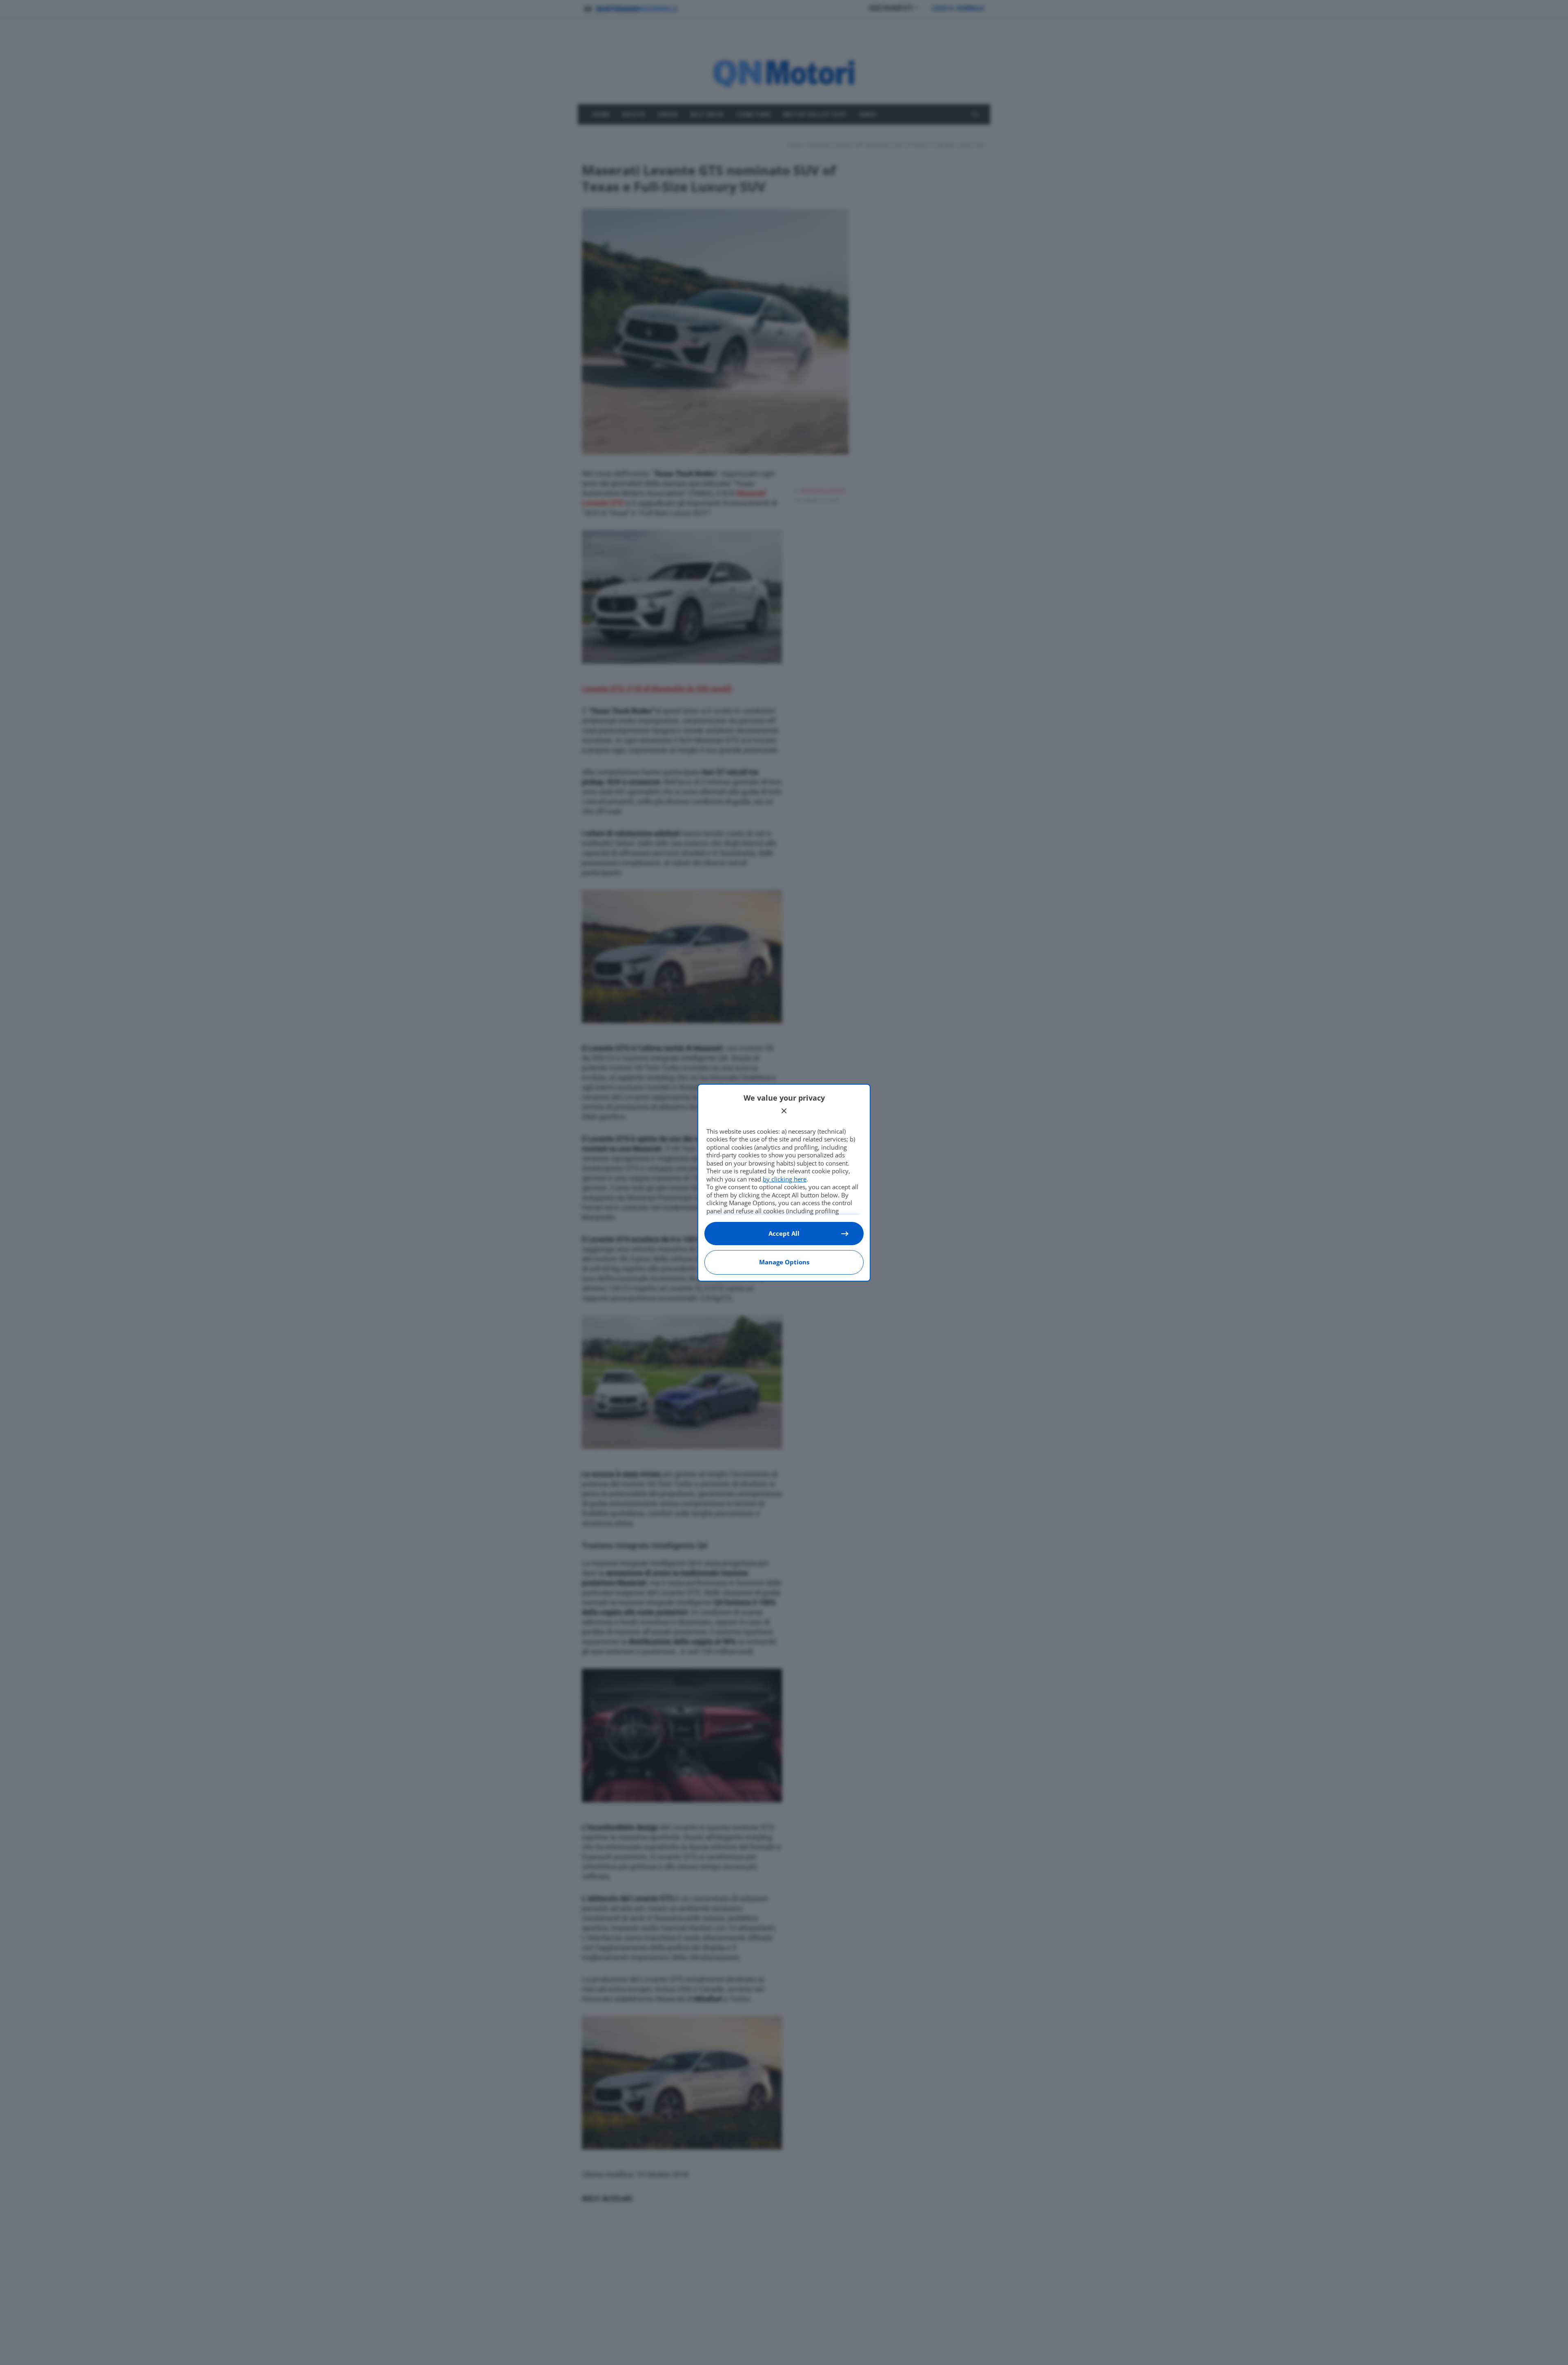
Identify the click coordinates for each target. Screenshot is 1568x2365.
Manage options (784, 1262)
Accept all (784, 1233)
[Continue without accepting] (784, 1111)
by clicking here (785, 1179)
